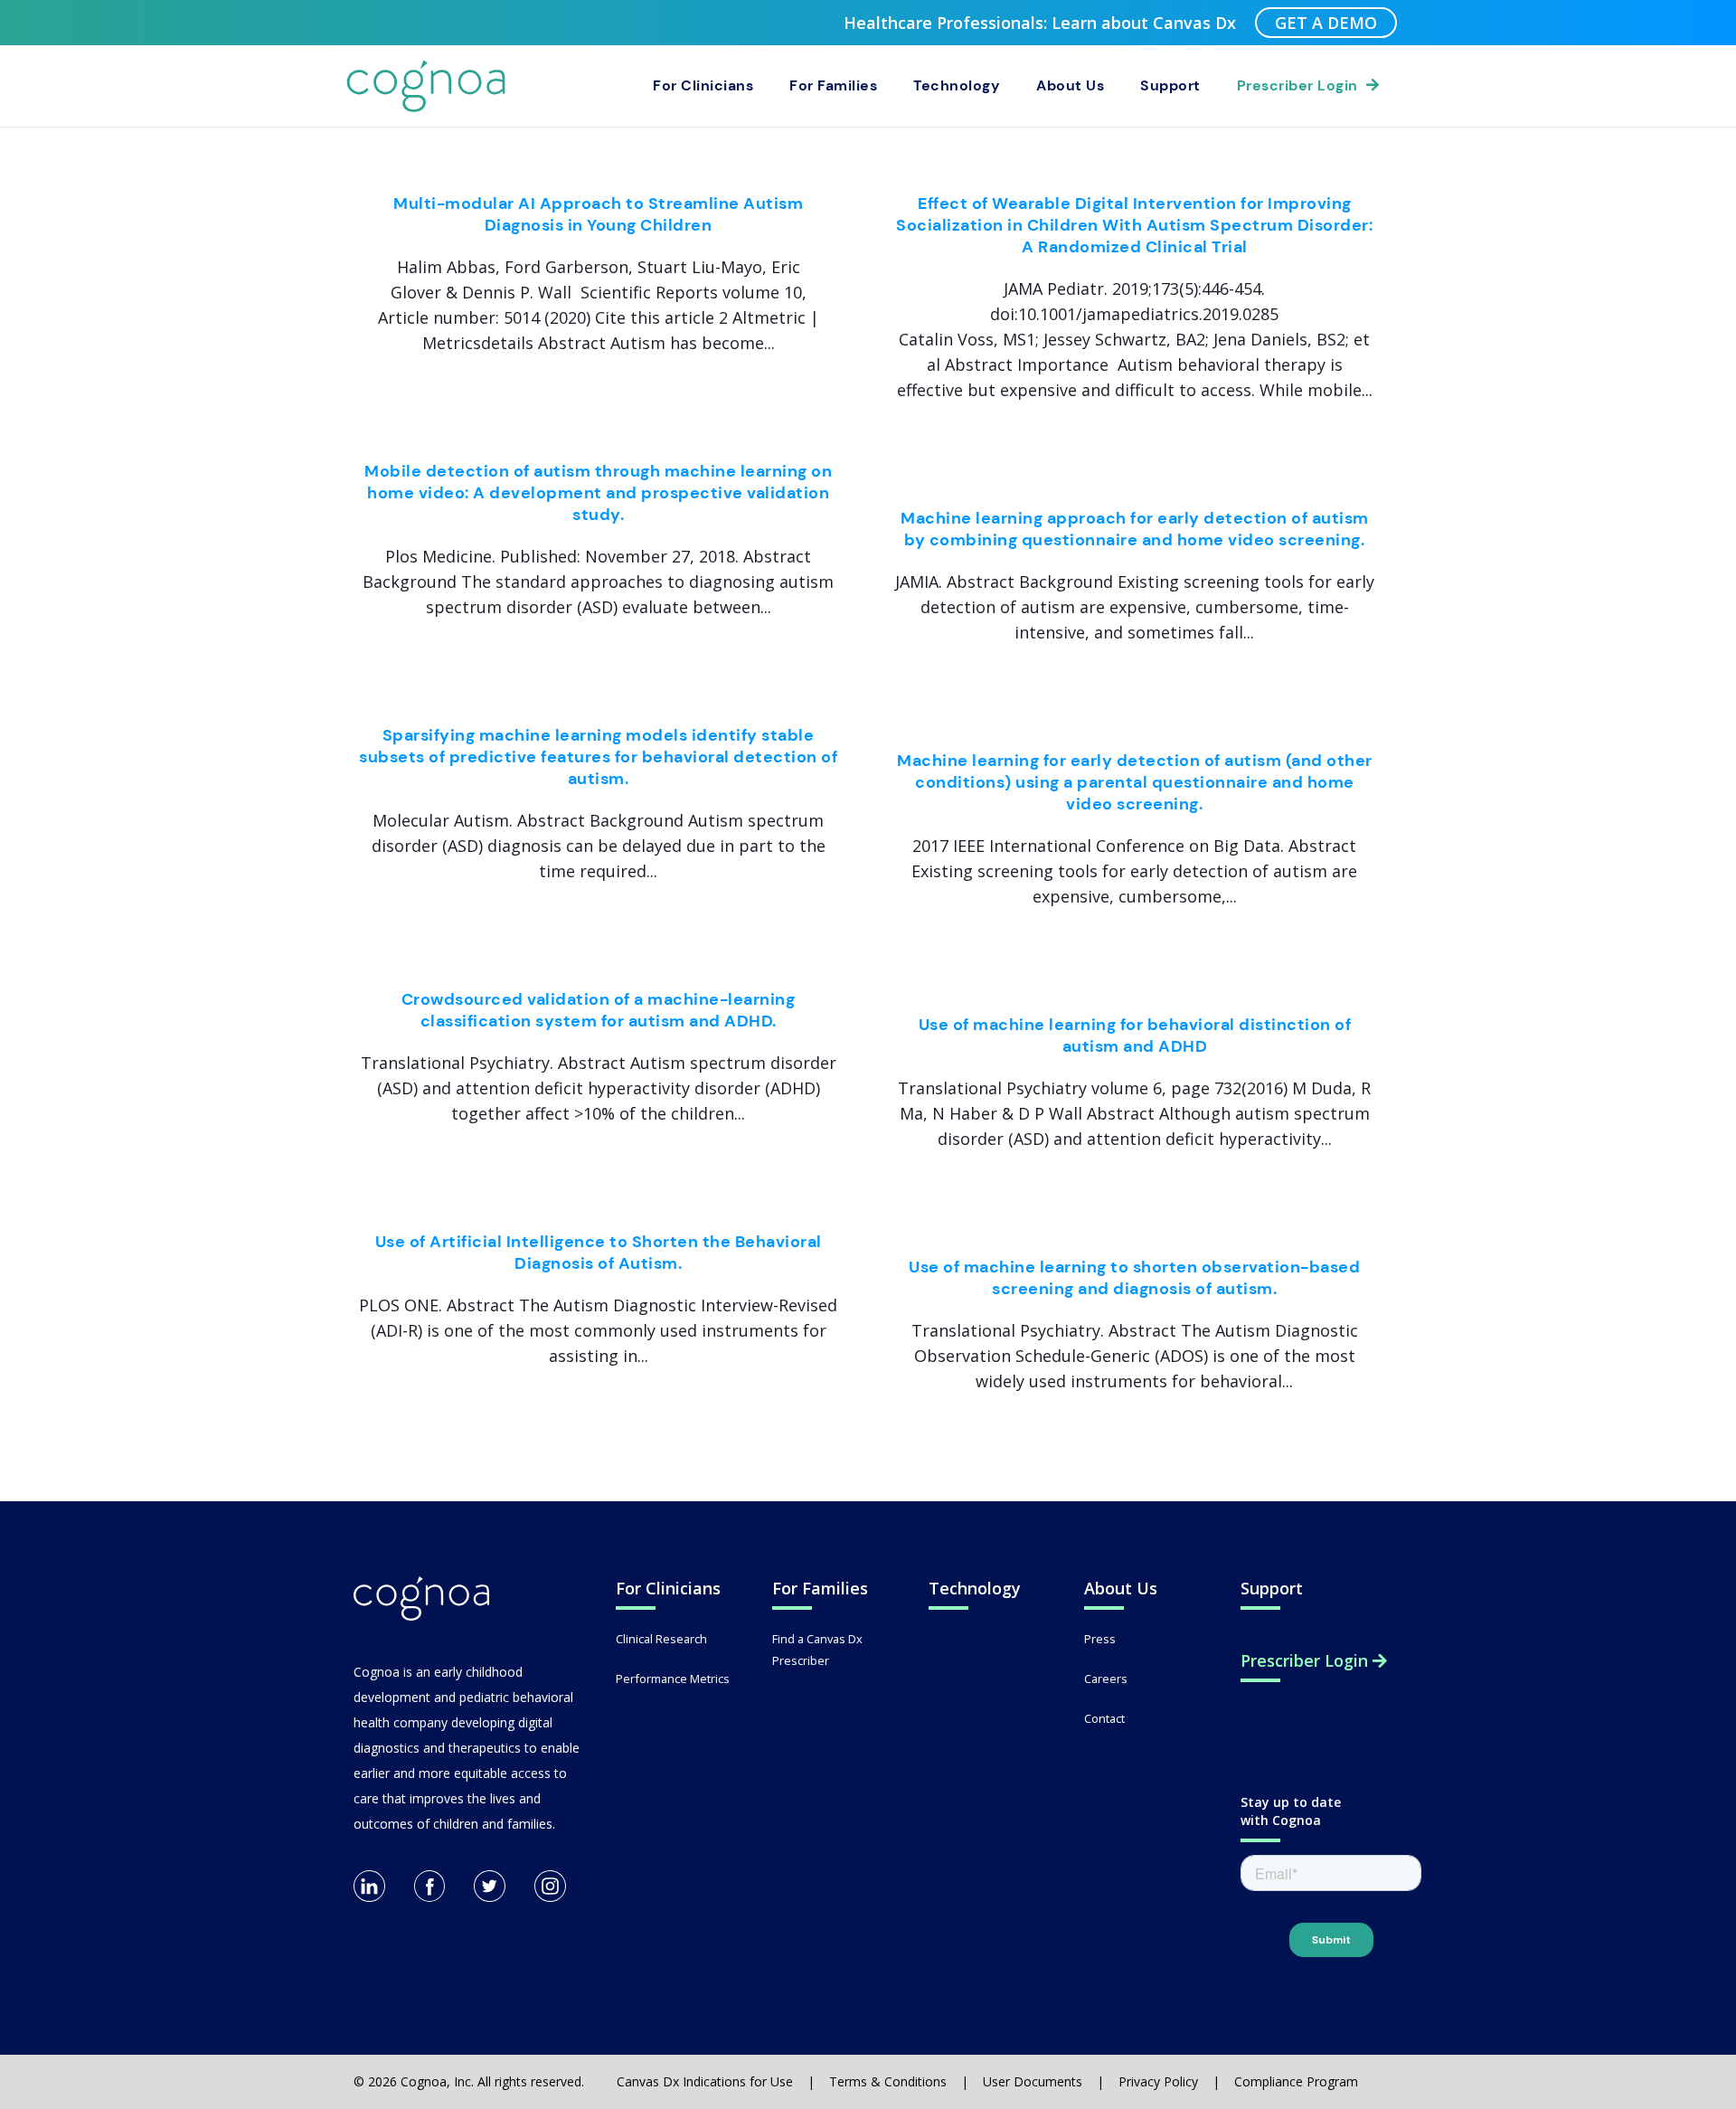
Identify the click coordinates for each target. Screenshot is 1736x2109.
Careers (1106, 1679)
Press (1100, 1639)
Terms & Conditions (888, 2081)
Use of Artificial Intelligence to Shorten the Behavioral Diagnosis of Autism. (599, 1253)
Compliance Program (1296, 2081)
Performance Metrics (673, 1679)
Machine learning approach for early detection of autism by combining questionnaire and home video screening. (1135, 529)
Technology (957, 85)
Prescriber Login (1302, 85)
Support (1170, 85)
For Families (833, 85)
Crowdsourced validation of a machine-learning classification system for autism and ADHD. (599, 1010)
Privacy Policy (1158, 2081)
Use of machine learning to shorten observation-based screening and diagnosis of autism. (1134, 1278)
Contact (1104, 1718)
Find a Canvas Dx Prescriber (817, 1650)
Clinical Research (661, 1639)
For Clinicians (703, 85)
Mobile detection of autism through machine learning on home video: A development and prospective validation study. (598, 493)
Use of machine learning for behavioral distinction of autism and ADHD (1135, 1036)
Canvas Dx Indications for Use (705, 2081)
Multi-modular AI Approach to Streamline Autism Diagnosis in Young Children (598, 214)
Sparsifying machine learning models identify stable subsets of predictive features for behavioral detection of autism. (598, 757)
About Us (1070, 85)
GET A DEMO (1326, 23)
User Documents (1033, 2081)
